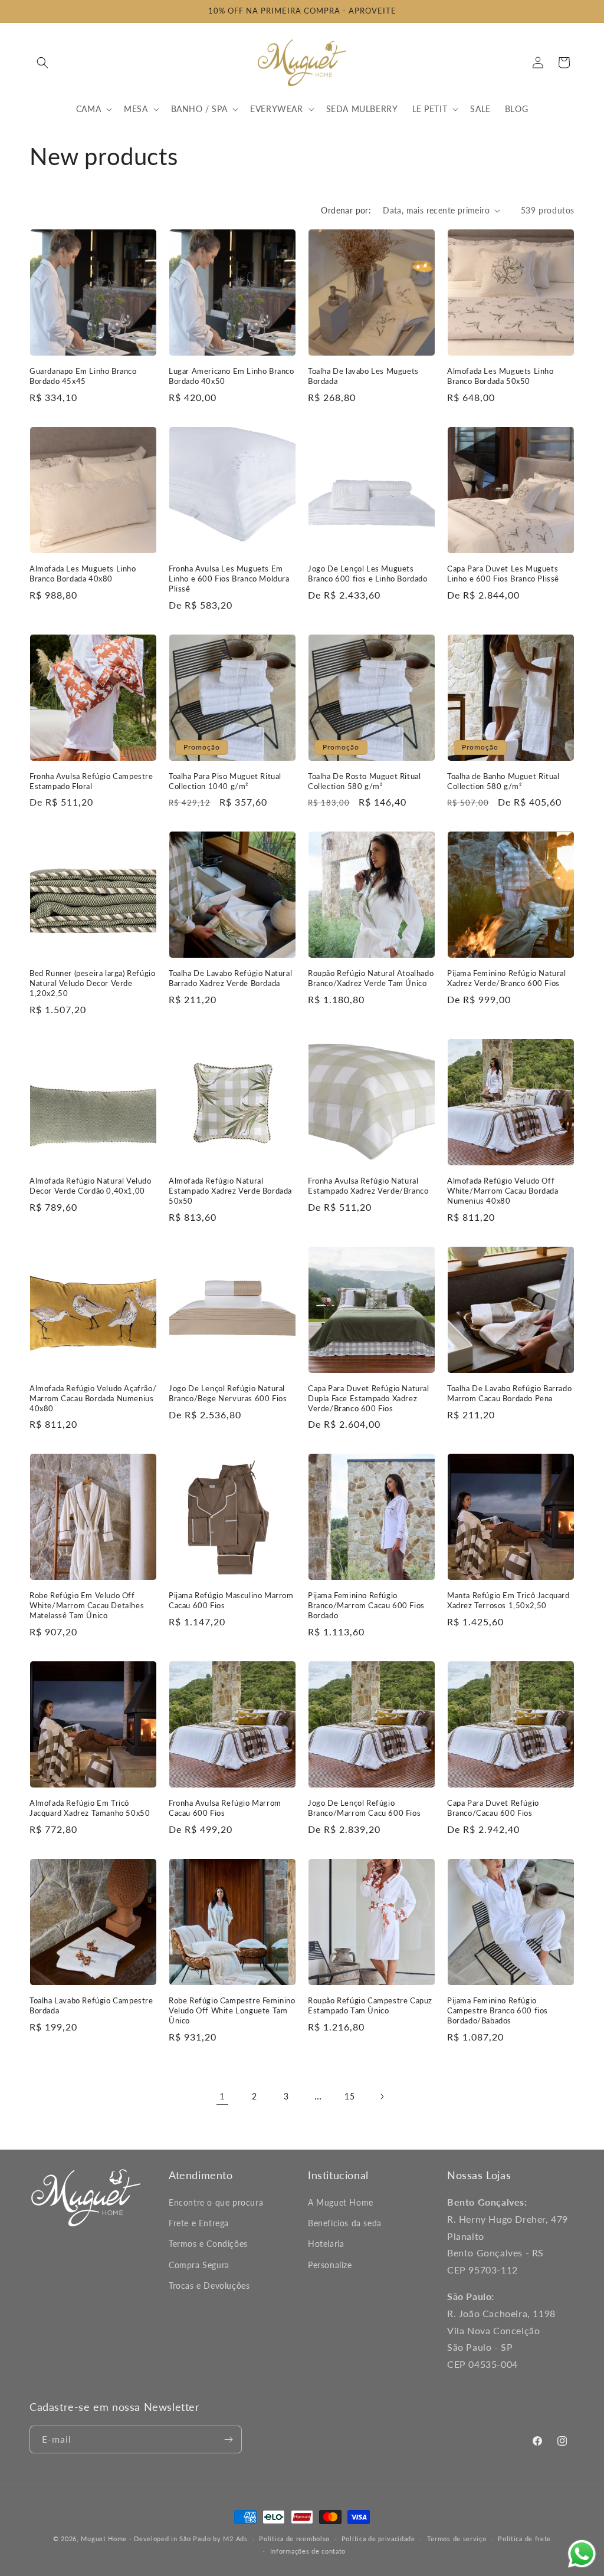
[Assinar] (228, 2439)
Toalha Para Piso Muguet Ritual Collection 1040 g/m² (225, 781)
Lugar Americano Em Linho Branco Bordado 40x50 (232, 376)
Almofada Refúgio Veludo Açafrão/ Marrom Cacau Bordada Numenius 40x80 (93, 1398)
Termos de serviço (457, 2539)
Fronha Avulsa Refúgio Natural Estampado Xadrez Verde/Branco (368, 1186)
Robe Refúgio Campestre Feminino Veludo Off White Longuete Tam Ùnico (232, 2010)
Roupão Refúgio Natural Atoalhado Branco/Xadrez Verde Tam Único (371, 978)
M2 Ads (235, 2539)
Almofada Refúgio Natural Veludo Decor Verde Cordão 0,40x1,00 (91, 1186)
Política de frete (524, 2539)
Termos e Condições (208, 2244)
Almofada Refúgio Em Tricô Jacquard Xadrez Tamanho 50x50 (90, 1808)
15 (349, 2096)
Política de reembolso (294, 2539)
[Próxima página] (382, 2097)
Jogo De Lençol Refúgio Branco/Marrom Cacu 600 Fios (364, 1808)
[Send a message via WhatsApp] (582, 2554)
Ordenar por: (346, 210)
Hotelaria (326, 2244)
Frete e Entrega (199, 2223)
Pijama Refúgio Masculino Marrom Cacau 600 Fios (231, 1600)
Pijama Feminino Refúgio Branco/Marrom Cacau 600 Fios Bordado (366, 1605)
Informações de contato (308, 2551)
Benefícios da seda (345, 2223)
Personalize (330, 2265)
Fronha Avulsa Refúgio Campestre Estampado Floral (91, 781)
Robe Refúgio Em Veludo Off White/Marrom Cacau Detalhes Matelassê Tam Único (87, 1605)
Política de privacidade (378, 2539)
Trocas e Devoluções (209, 2286)
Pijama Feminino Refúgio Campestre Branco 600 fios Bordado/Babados (498, 2010)
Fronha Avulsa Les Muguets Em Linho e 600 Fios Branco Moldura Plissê (229, 579)
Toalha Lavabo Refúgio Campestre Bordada (91, 2005)
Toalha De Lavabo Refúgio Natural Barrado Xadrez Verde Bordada (230, 978)
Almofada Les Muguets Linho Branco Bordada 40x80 (83, 574)
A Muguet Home (341, 2202)
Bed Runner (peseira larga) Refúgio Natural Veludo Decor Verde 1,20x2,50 (92, 983)
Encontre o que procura (216, 2202)
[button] (42, 63)
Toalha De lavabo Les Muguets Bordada (363, 376)
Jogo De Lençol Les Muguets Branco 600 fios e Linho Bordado (368, 574)
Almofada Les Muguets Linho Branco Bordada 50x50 (500, 376)
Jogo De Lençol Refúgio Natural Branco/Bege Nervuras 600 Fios (228, 1393)
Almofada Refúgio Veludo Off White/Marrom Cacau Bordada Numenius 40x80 (503, 1191)
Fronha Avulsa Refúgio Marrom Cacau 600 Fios (225, 1808)
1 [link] (222, 2096)
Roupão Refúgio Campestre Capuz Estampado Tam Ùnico (370, 2005)
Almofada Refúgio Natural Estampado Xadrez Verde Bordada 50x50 (230, 1191)
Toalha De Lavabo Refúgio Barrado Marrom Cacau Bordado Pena (509, 1393)
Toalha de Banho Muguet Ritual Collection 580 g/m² (503, 781)
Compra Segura (199, 2265)
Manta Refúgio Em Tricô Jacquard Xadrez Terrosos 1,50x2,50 (508, 1600)
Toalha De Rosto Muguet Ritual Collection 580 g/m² (364, 781)
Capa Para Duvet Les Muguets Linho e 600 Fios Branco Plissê (503, 574)
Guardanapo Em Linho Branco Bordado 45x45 (83, 376)
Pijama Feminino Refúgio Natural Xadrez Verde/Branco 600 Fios (507, 978)
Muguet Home (104, 2539)
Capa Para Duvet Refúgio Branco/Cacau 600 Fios (493, 1808)
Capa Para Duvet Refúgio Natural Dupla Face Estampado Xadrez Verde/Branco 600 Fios (369, 1398)
